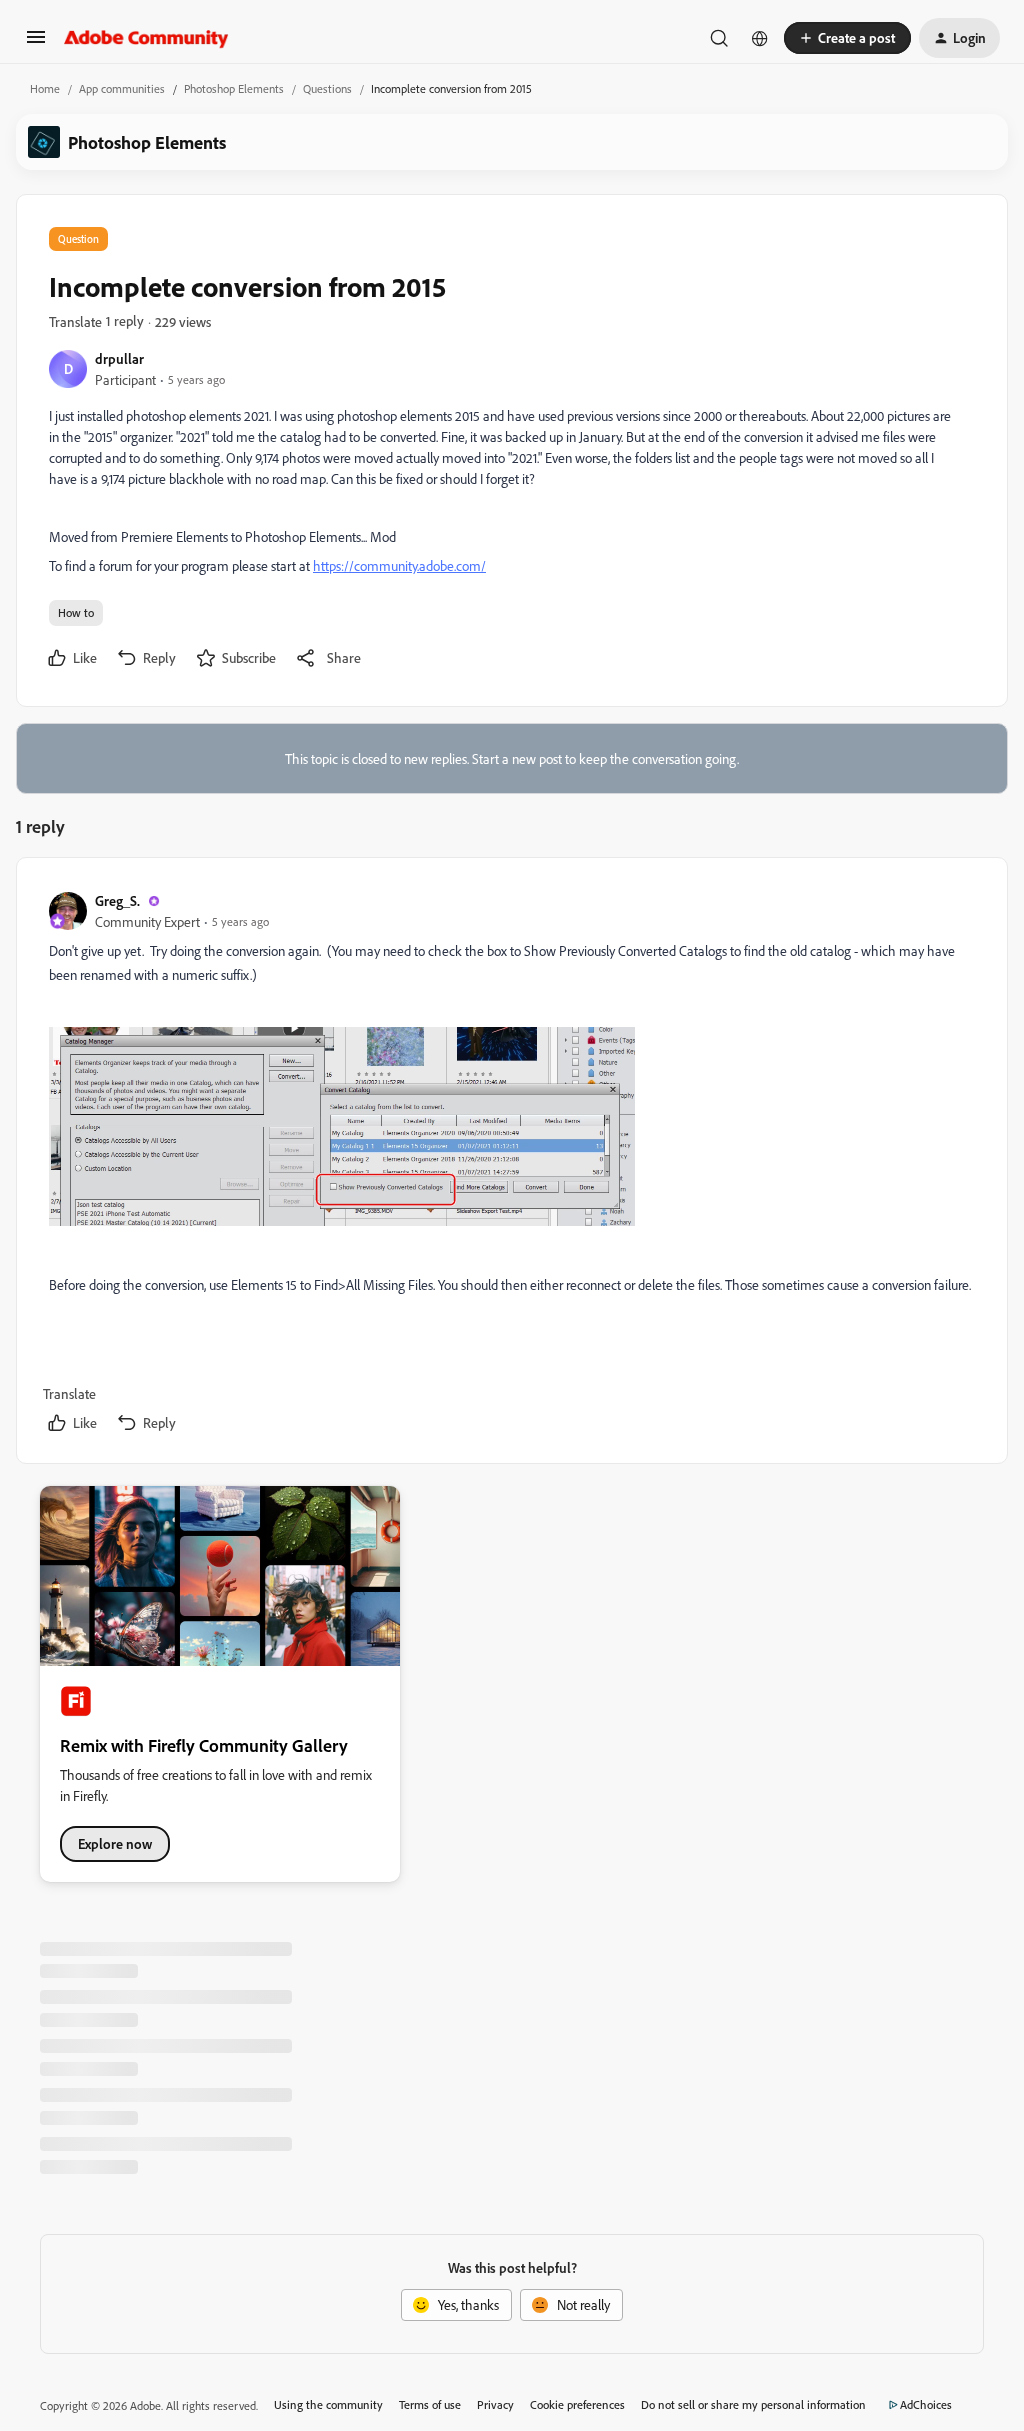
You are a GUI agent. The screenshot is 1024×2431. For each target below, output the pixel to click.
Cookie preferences (577, 2404)
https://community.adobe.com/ (399, 565)
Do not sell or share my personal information (753, 2404)
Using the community (328, 2404)
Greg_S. (117, 900)
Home (45, 88)
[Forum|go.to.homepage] (146, 38)
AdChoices (926, 2404)
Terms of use (430, 2404)
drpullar (119, 358)
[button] (36, 43)
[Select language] (760, 38)
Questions (327, 88)
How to (76, 612)
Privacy (495, 2404)
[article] (511, 1164)
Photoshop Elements (234, 88)
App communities (122, 88)
